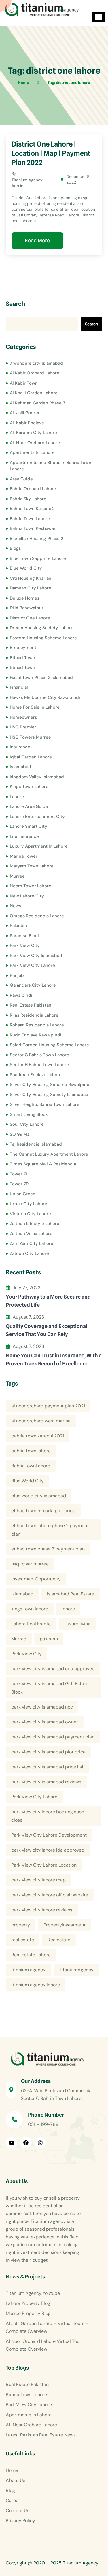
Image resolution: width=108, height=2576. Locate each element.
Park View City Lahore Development (49, 1835)
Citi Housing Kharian (31, 578)
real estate (23, 1940)
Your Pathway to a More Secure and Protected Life (48, 1301)
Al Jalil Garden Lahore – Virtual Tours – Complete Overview (47, 2327)
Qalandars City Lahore (33, 985)
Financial (19, 687)
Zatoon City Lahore (29, 1253)
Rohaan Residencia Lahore (37, 1025)
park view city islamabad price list (47, 1767)
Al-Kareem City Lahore (33, 433)
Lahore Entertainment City (37, 817)
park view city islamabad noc (42, 1707)
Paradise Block (25, 936)
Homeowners (23, 717)
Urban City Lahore (29, 1204)
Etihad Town (22, 658)
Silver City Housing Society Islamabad (49, 1095)
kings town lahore (30, 1609)
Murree (17, 876)
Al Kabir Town (24, 383)
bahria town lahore (31, 1451)
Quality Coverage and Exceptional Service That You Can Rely (47, 1330)
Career (13, 2500)
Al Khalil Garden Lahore (34, 393)
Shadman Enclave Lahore (36, 1075)
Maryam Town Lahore (32, 866)
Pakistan (18, 926)
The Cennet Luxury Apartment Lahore (49, 1154)
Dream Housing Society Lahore (42, 628)
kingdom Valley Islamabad (37, 777)
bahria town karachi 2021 (38, 1436)
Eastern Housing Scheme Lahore (43, 638)
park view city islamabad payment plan (53, 1737)
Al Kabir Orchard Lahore (35, 373)
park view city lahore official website (50, 1895)
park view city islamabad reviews (46, 1782)
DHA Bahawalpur (27, 608)
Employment (23, 648)
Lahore (17, 797)
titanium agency (28, 1970)
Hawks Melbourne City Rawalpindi (45, 697)
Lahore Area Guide (29, 806)
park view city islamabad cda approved (53, 1669)
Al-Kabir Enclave (27, 423)
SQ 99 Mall (21, 1134)
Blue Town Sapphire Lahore (38, 558)
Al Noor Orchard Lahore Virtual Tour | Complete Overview (45, 2345)
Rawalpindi (21, 995)
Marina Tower (24, 856)
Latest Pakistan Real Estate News (41, 2435)
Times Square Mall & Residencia (43, 1164)
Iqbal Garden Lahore (31, 757)
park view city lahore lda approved (48, 1850)
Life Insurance (24, 836)
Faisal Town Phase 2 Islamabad (41, 678)
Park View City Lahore (32, 965)
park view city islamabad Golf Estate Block (50, 1688)
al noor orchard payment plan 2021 (48, 1406)
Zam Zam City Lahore (32, 1243)
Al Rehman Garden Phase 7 (37, 403)
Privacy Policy (20, 2521)
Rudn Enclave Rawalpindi (36, 1035)
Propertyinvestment (65, 1925)
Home (12, 2470)
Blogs (15, 548)
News (16, 906)
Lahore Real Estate (31, 1624)
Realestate (59, 1940)
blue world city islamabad (39, 1496)
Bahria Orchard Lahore (33, 489)
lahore (68, 1609)
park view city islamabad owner (45, 1722)
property (21, 1925)
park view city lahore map (38, 1880)
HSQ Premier (23, 727)
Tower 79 (19, 1184)
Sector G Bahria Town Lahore (39, 1055)
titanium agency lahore (36, 1985)
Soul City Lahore (27, 1124)
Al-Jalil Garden (25, 413)
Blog (10, 2490)
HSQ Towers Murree (30, 737)
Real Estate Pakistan (31, 1005)
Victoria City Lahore (30, 1214)
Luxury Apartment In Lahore (39, 846)
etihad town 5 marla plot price (43, 1511)
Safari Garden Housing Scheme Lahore (49, 1045)
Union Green (23, 1194)
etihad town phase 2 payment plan (48, 1549)
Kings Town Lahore (29, 787)
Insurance (20, 747)
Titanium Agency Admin (27, 183)
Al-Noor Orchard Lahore (35, 443)
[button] (98, 17)
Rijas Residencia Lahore (34, 1015)
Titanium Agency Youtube (33, 2293)
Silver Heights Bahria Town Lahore (45, 1104)
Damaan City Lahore (31, 588)
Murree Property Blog (28, 2313)
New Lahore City (27, 896)
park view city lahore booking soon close (48, 1816)
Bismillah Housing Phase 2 (37, 539)
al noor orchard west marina (41, 1421)
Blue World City (26, 568)
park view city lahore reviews (42, 1910)
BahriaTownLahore (31, 1466)
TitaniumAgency (76, 1970)
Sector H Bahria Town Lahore (39, 1065)
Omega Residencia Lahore (37, 916)
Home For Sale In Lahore (35, 707)
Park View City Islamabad (36, 956)
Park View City (25, 945)
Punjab (17, 975)
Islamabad (20, 767)
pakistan (49, 1639)
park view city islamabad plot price (48, 1752)
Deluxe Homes (25, 598)
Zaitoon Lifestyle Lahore (35, 1224)
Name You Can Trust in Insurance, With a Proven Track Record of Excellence (54, 1360)
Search (15, 304)
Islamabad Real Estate (71, 1594)
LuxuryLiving (77, 1624)
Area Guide (21, 479)
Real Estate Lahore (31, 1955)
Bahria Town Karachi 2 (32, 509)
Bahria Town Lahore (30, 519)
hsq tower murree (30, 1564)
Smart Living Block (29, 1114)
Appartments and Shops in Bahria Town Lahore (51, 466)
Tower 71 (19, 1174)
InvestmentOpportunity (36, 1579)
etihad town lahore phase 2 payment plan (50, 1530)
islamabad (22, 1594)
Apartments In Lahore (32, 452)
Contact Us (18, 2511)
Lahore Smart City (29, 826)
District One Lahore (30, 618)
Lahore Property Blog (28, 2303)
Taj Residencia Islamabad (36, 1144)
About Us (16, 2480)
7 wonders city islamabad (36, 363)
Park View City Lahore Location (44, 1865)
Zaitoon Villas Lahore (31, 1234)
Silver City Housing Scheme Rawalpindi (50, 1085)
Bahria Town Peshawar (33, 528)
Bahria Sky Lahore (28, 499)
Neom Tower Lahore (31, 886)
